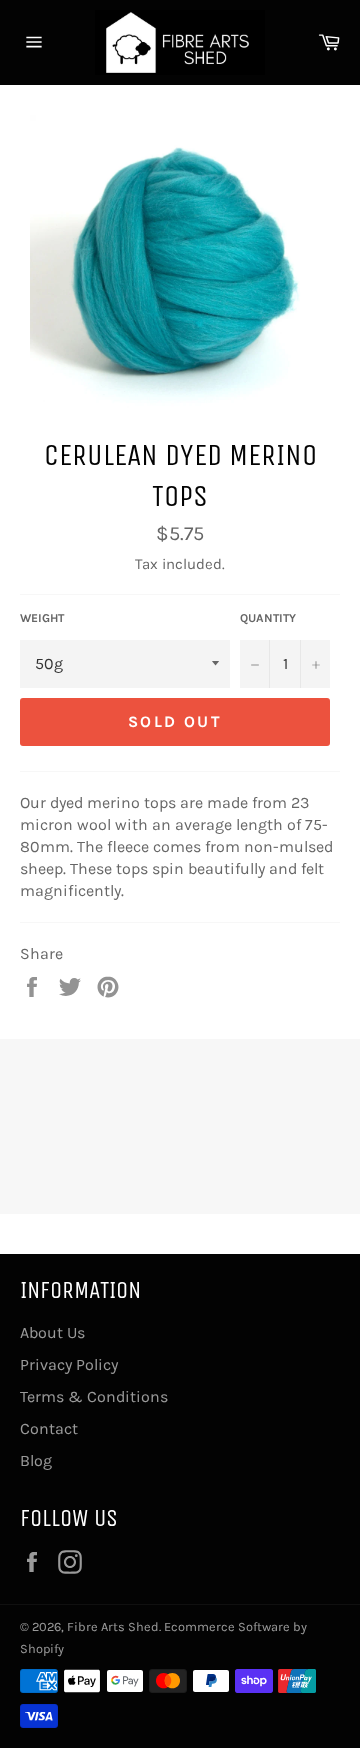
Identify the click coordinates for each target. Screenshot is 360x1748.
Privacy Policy (69, 1364)
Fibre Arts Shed (113, 1626)
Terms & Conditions (94, 1396)
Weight (42, 618)
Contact (49, 1428)
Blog (36, 1460)
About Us (52, 1332)
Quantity (268, 618)
